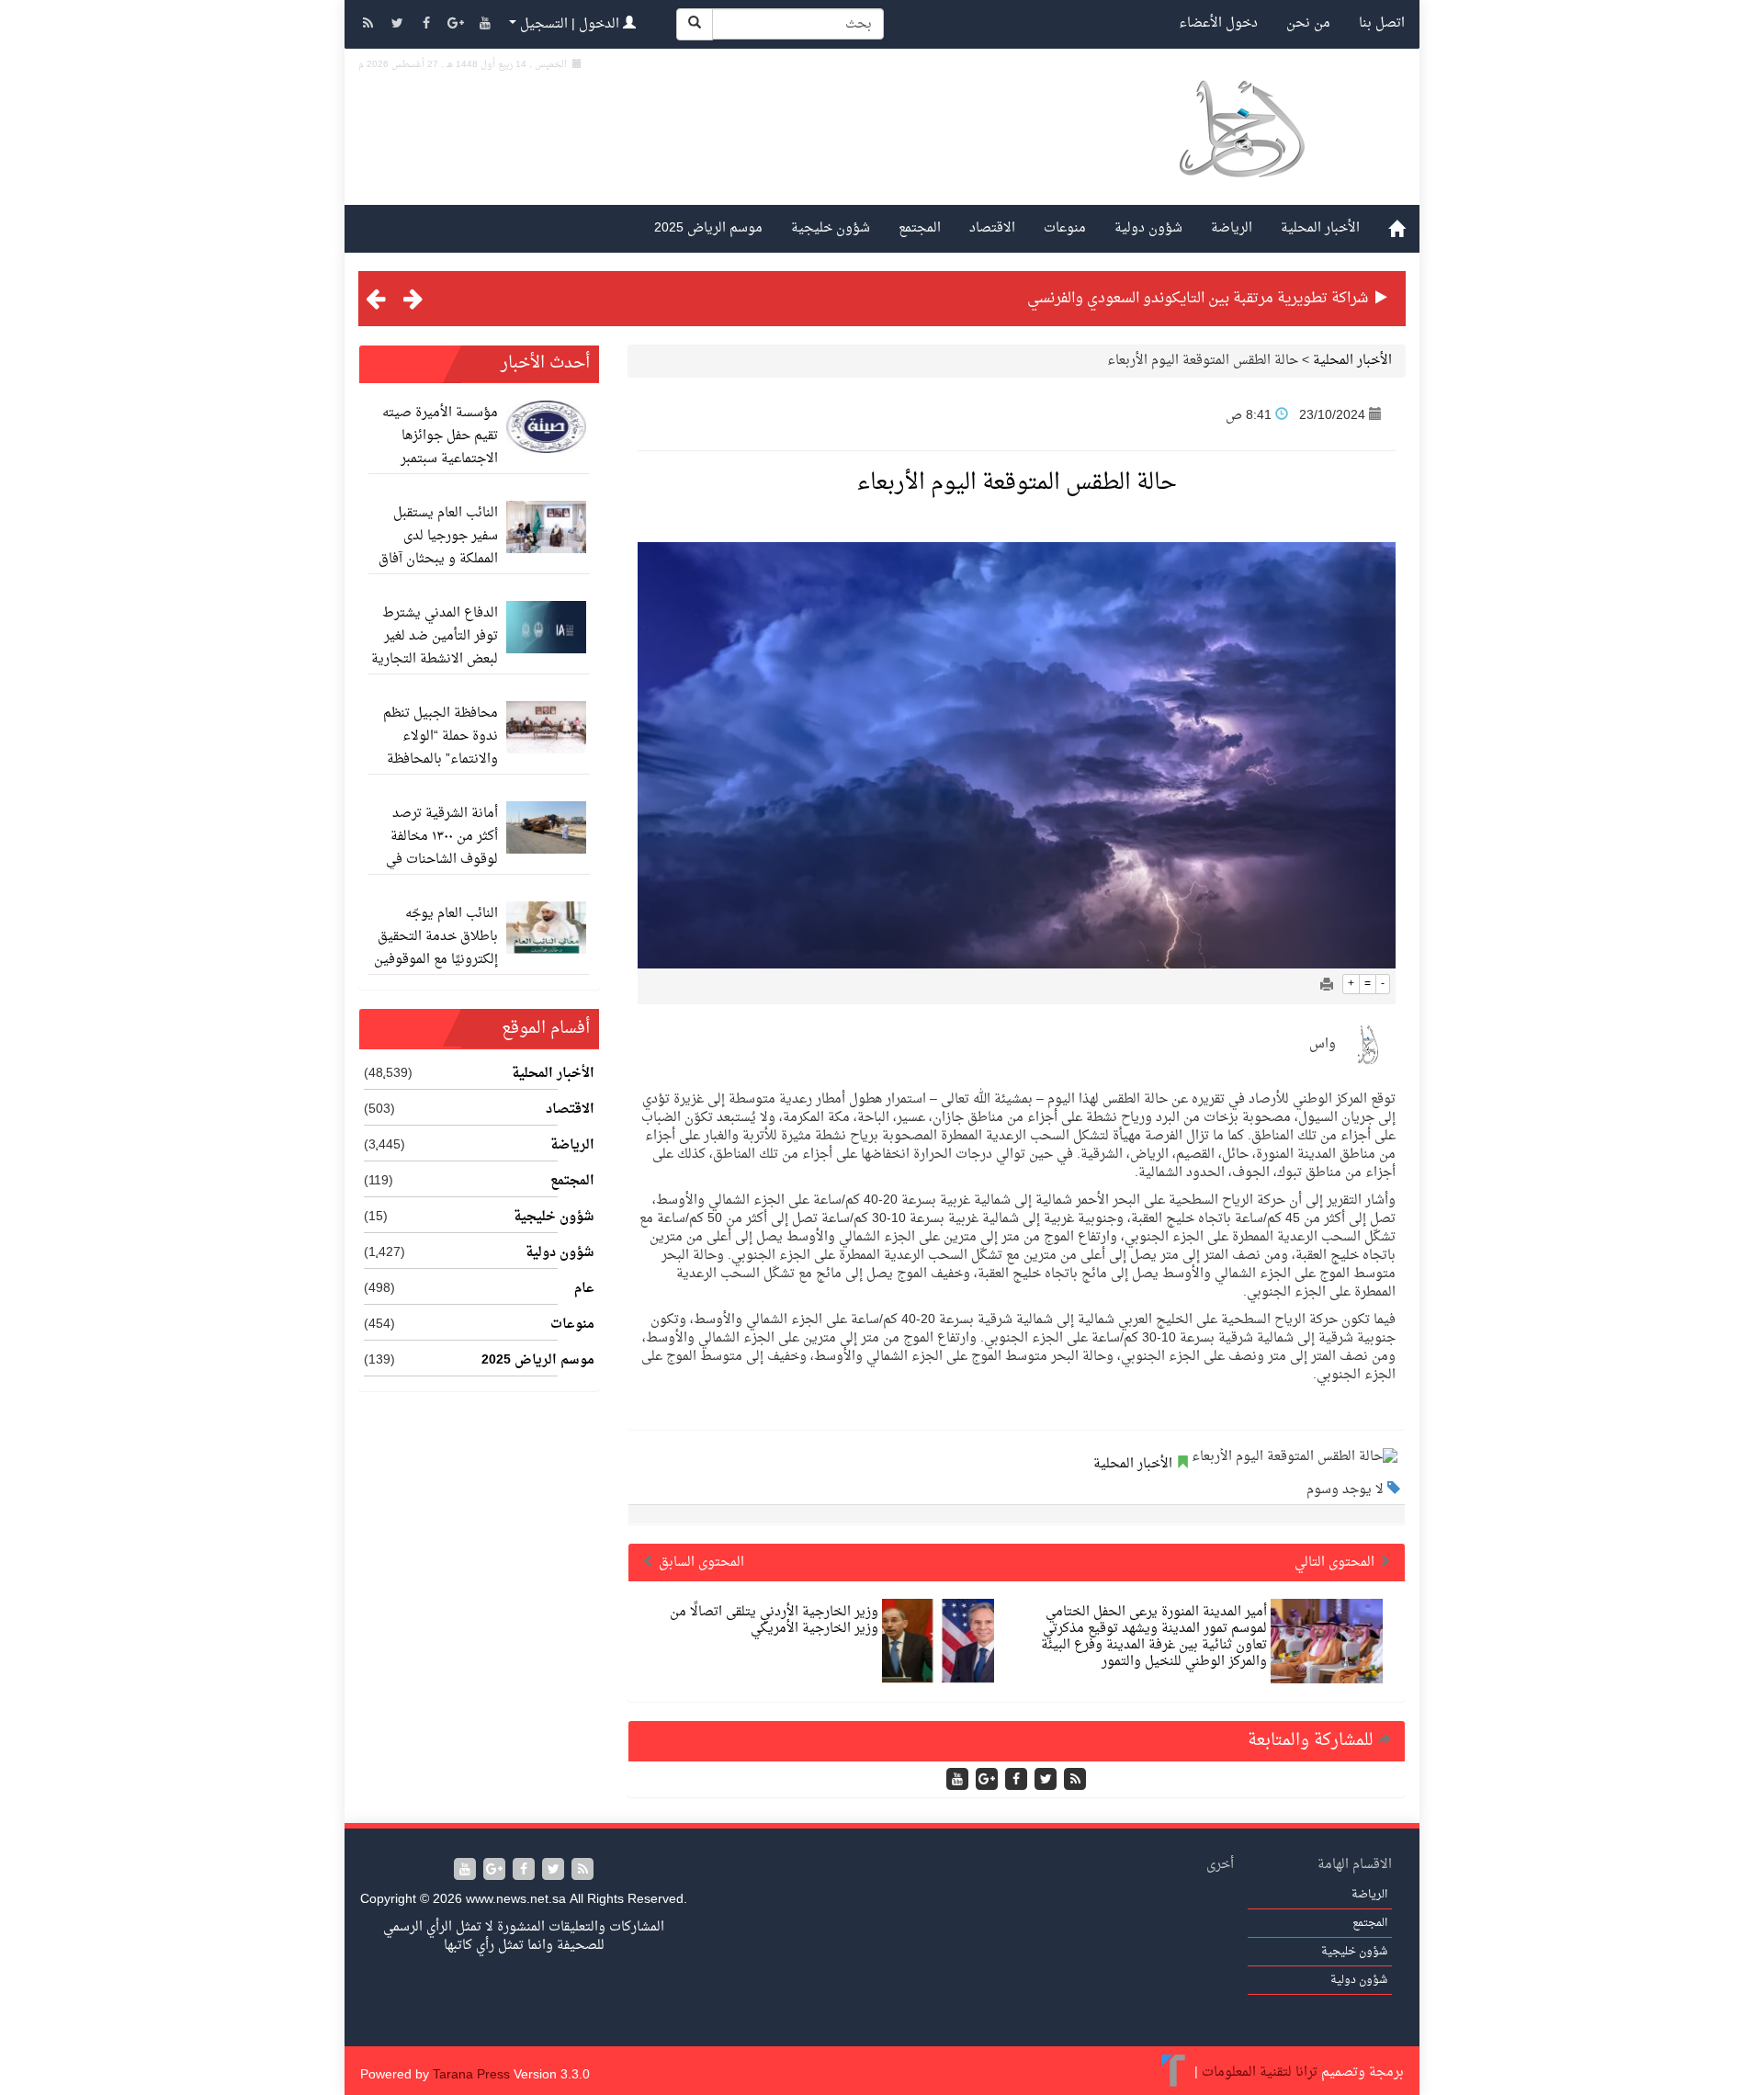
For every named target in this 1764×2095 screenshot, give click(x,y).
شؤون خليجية (831, 228)
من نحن (1308, 23)
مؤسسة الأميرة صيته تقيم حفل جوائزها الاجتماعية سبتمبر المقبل (440, 447)
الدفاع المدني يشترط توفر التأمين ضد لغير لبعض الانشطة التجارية (435, 636)
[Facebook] (428, 25)
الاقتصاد (992, 228)
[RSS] (369, 25)
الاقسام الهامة (1355, 1865)
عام (584, 1289)
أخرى (1220, 1865)
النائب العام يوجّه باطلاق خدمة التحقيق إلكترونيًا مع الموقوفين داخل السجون (436, 948)
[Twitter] (399, 25)
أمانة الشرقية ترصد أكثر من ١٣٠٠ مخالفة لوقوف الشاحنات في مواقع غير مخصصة (442, 848)
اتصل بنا (1382, 23)
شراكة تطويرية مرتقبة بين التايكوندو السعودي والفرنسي (1198, 299)
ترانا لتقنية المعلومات (1260, 2072)
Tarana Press (471, 2075)
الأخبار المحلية (1320, 228)
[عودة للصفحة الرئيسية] (1241, 150)
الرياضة (1232, 228)
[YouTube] (485, 25)
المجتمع (920, 228)
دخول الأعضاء (1218, 23)
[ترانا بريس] (1174, 2072)
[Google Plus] (458, 25)
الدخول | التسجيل (570, 24)
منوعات (1065, 228)
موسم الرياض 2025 (708, 228)
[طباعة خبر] (1327, 986)
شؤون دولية (1148, 228)
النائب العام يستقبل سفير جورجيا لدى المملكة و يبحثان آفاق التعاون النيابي (438, 548)
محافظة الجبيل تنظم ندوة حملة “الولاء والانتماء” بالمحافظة (441, 736)
